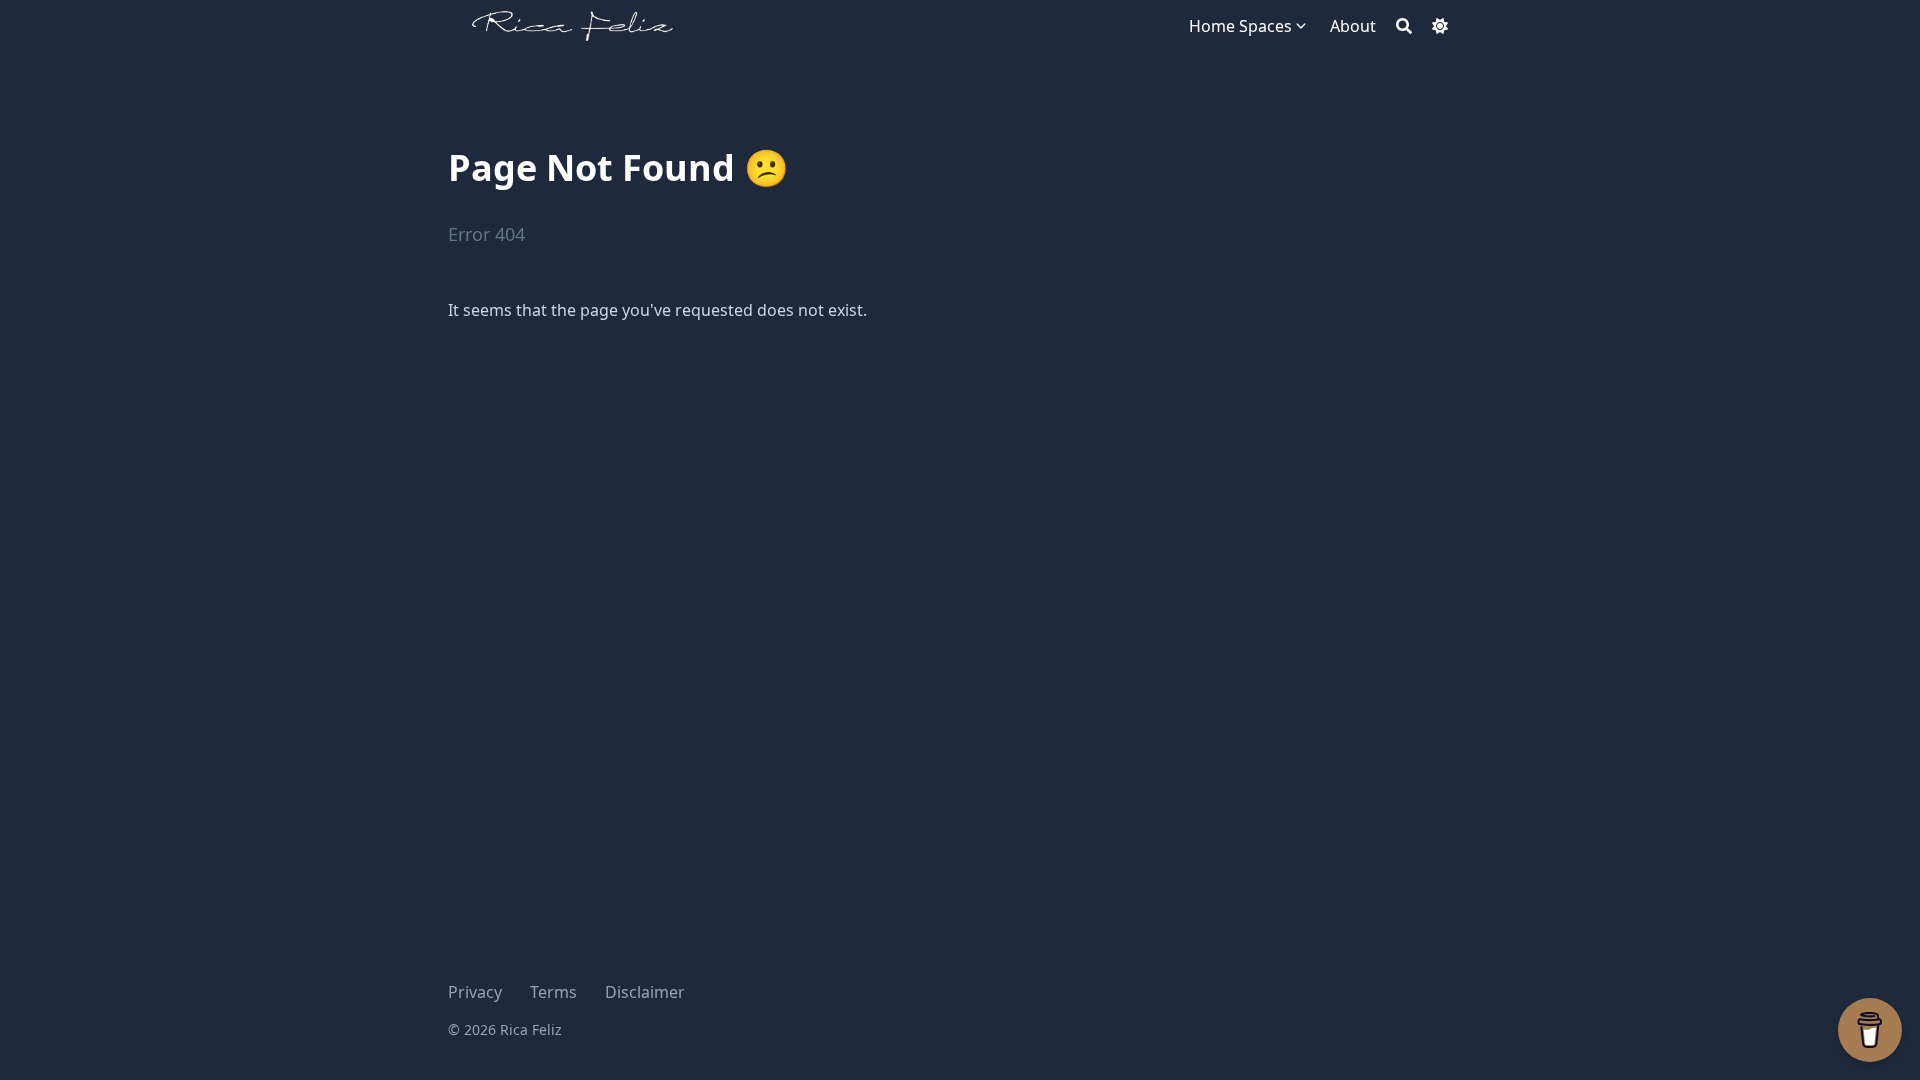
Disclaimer (645, 992)
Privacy (475, 992)
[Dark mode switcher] (1440, 26)
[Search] (1404, 26)
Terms (553, 992)
